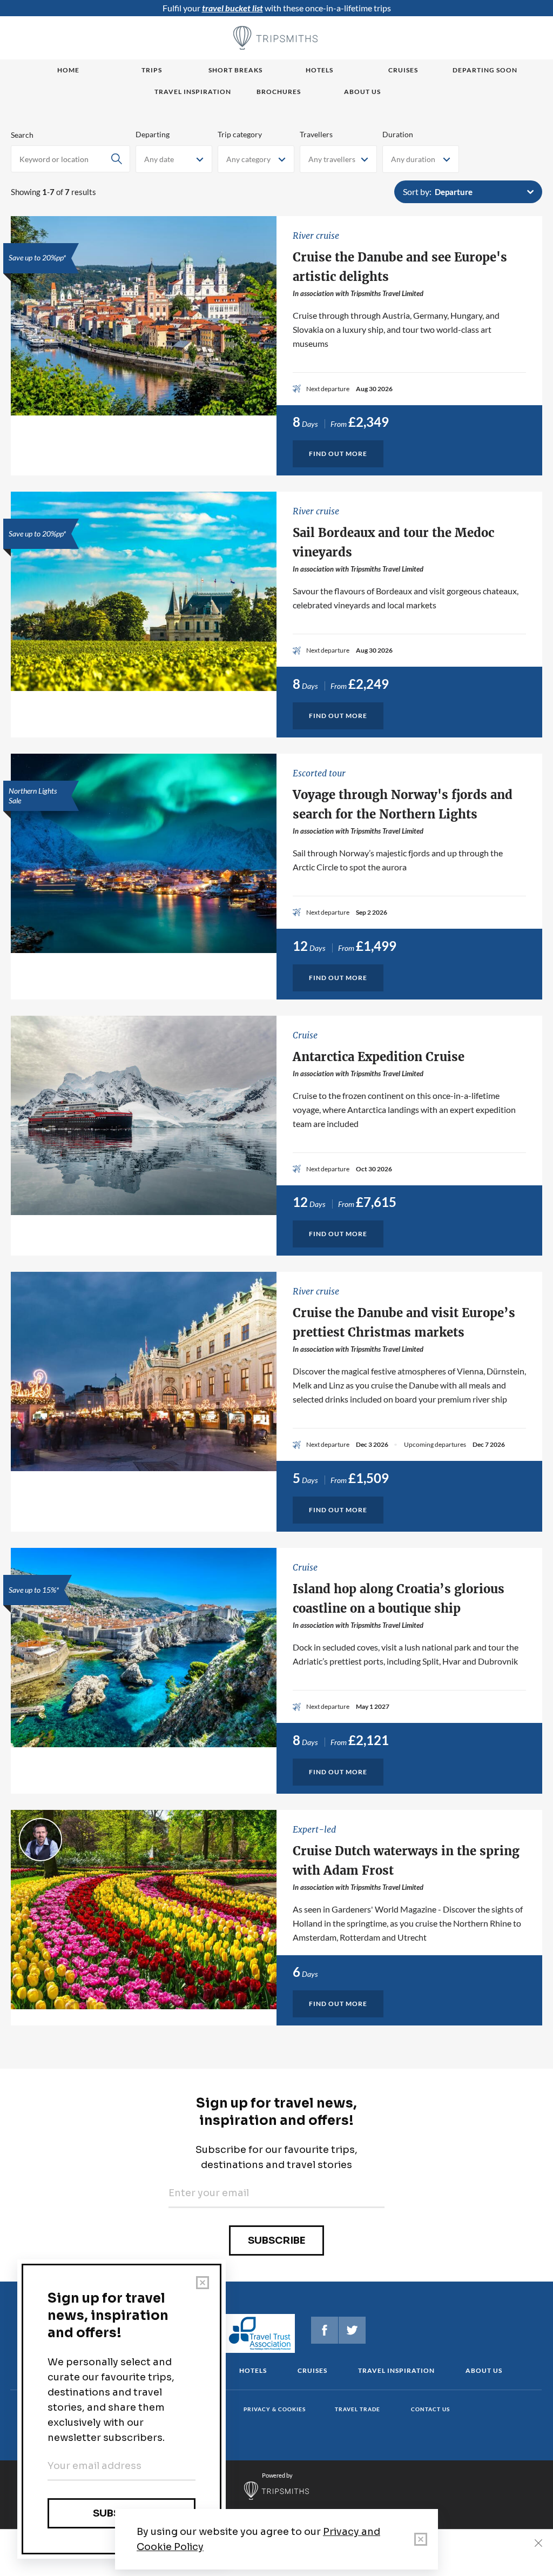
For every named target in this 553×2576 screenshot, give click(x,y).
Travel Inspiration (193, 92)
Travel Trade (358, 2409)
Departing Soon (485, 70)
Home (68, 70)
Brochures (279, 92)
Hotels (319, 70)
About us (362, 92)
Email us (474, 2501)
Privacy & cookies (275, 2409)
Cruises (403, 70)
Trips (152, 70)
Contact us (430, 2409)
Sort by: (417, 192)
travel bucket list (232, 8)
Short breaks (235, 70)
